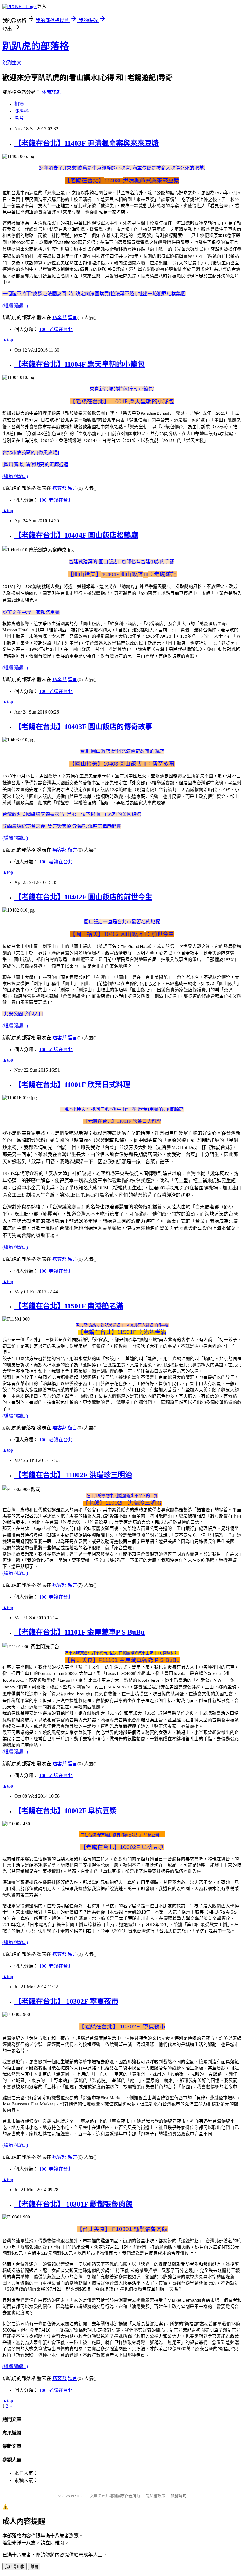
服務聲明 (179, 2496)
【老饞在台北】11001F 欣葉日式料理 (72, 1085)
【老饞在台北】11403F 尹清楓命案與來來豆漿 (87, 143)
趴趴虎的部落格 (36, 46)
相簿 (19, 104)
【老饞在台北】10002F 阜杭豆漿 (65, 1811)
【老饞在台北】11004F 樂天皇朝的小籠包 (79, 364)
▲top (8, 340)
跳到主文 (12, 63)
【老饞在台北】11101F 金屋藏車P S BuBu (79, 1632)
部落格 (21, 111)
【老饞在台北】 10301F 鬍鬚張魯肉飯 (73, 2204)
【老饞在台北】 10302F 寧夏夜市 (66, 2001)
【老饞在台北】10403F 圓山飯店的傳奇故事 (83, 727)
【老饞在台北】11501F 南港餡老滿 (69, 1306)
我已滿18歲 (15, 2567)
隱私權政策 (155, 2496)
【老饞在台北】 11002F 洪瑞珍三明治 (73, 1475)
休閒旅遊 (51, 92)
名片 (19, 118)
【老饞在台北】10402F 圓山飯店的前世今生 (83, 897)
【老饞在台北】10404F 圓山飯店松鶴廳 (76, 535)
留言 (73, 318)
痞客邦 (60, 318)
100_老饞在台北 (56, 329)
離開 (34, 2567)
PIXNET (78, 2496)
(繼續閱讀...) (15, 306)
